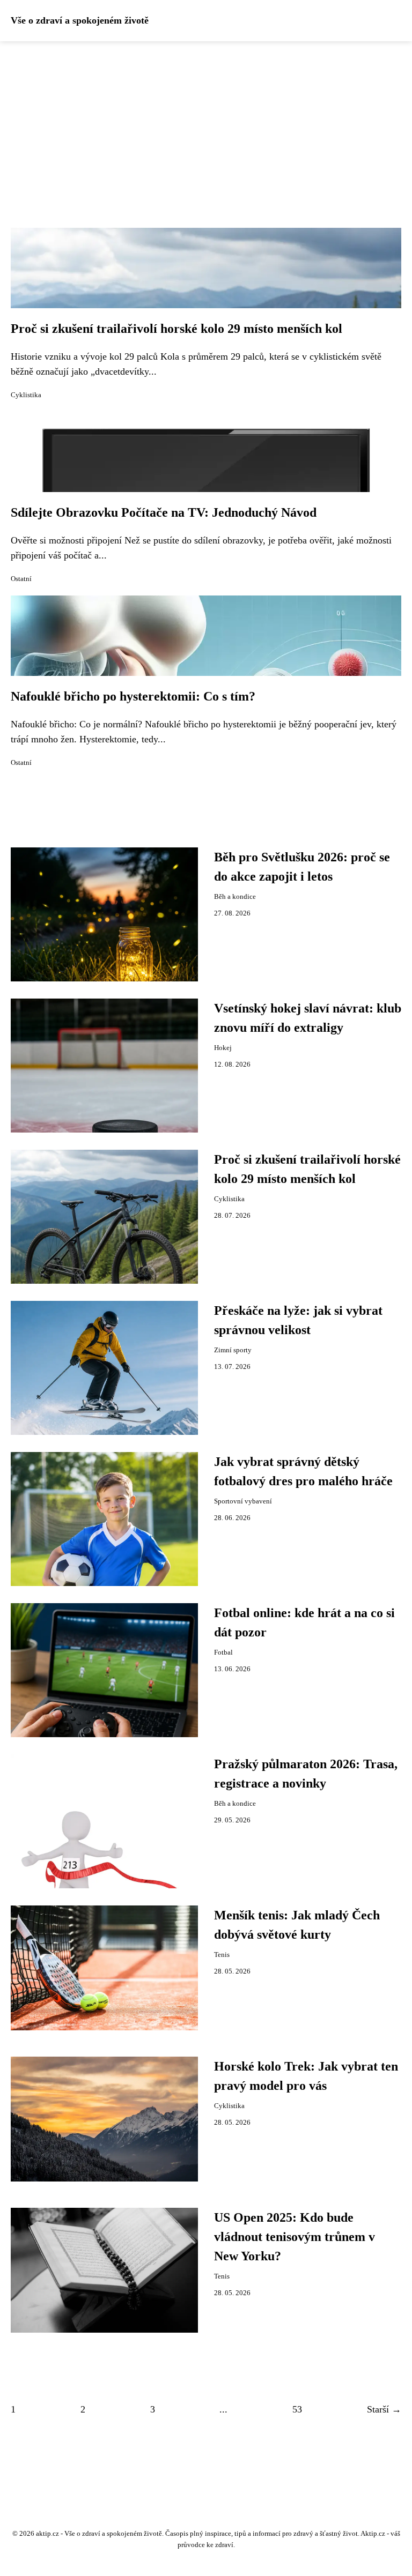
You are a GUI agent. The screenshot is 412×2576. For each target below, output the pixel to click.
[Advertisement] (206, 122)
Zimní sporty (233, 1350)
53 (297, 2409)
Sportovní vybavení (243, 1501)
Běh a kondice (235, 897)
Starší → (384, 2409)
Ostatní (21, 579)
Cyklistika (26, 395)
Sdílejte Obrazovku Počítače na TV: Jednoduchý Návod (164, 512)
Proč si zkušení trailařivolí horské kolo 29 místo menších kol (176, 329)
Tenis (222, 1955)
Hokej (223, 1048)
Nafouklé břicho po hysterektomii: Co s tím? (133, 696)
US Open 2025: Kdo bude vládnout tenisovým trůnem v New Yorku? (295, 2237)
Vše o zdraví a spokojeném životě (80, 20)
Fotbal (223, 1652)
